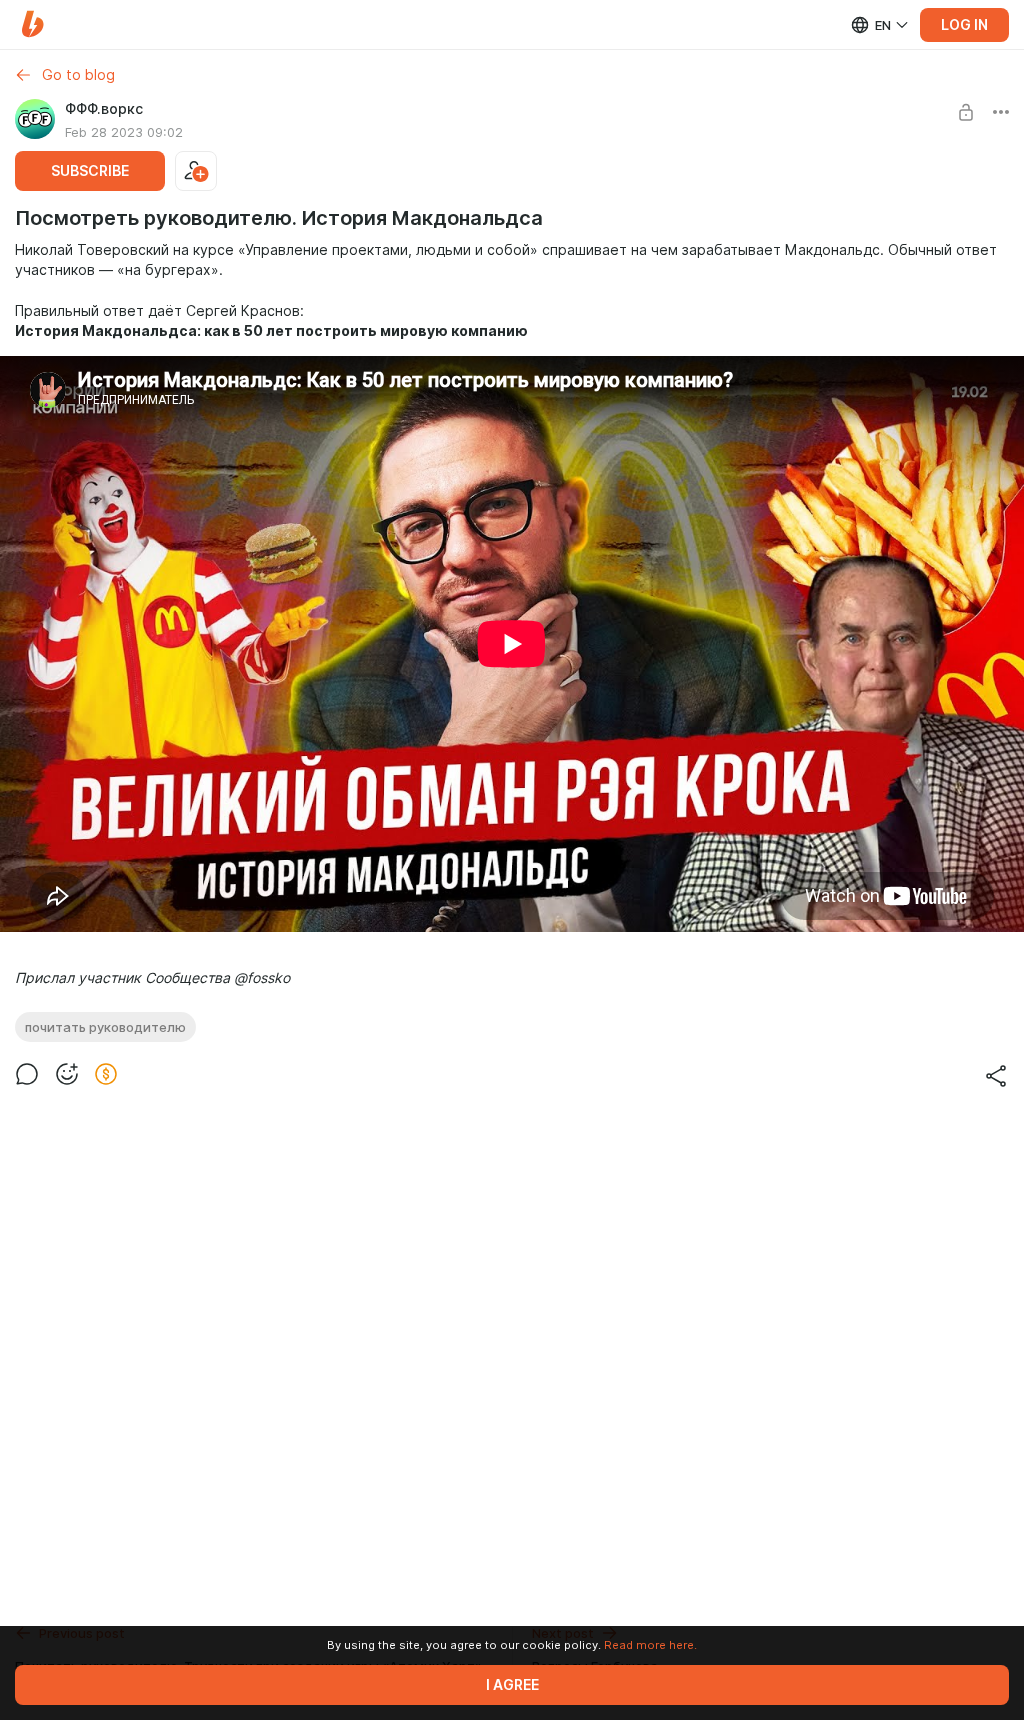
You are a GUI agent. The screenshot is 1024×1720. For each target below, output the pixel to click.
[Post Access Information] (966, 112)
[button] (32, 24)
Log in (964, 25)
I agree (512, 1685)
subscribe (90, 171)
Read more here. (650, 1645)
